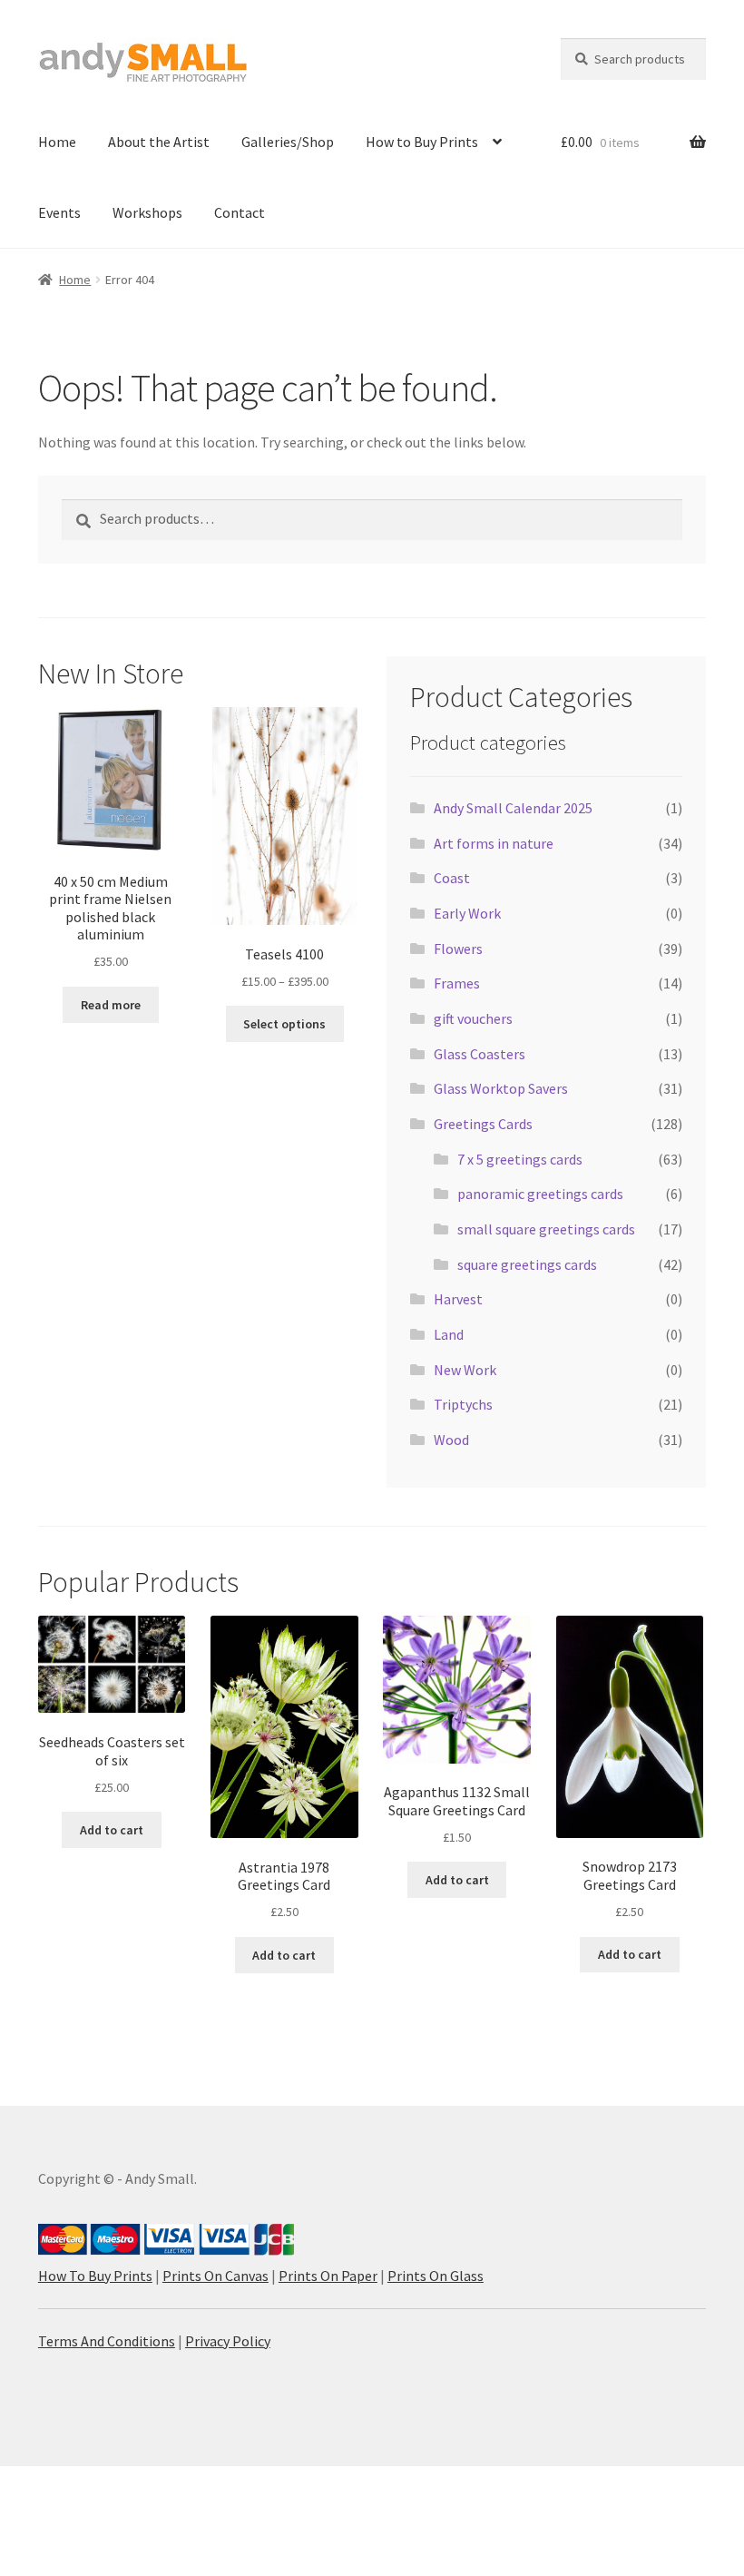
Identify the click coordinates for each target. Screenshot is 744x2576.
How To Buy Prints (95, 2276)
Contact (240, 212)
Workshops (147, 212)
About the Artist (159, 142)
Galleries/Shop (288, 142)
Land (449, 1334)
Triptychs (463, 1404)
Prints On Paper (328, 2276)
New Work (465, 1370)
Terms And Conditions (107, 2341)
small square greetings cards (546, 1229)
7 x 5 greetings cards (520, 1159)
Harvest (458, 1299)
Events (59, 212)
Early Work (467, 913)
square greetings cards (527, 1264)
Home (57, 142)
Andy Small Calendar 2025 (513, 808)
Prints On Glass (436, 2276)
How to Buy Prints (422, 142)
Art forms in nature (494, 843)
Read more (111, 1005)
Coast (452, 878)
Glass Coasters (480, 1054)
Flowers (458, 949)
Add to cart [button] (112, 1830)
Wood (451, 1440)
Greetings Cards (483, 1124)
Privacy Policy (228, 2341)
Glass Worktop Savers (501, 1088)
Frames (457, 983)
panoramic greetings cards (540, 1194)
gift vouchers (473, 1018)
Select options (284, 1024)
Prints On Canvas (215, 2276)
